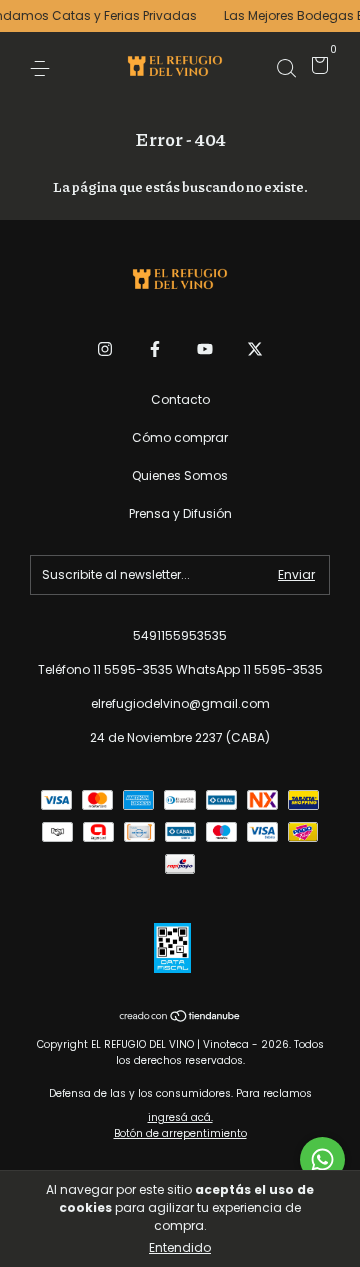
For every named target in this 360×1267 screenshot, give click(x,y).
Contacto (180, 399)
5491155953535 (180, 635)
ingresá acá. (180, 1117)
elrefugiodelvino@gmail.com (180, 703)
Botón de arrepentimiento (180, 1133)
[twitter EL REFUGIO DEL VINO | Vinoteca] (255, 349)
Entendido (180, 1247)
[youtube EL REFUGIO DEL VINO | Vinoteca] (205, 349)
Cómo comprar (180, 437)
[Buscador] (286, 67)
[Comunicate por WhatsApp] (322, 1159)
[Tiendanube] (180, 1018)
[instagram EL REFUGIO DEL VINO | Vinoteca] (105, 349)
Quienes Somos (180, 475)
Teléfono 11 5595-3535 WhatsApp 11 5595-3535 (180, 669)
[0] (316, 68)
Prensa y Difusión (180, 513)
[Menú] (43, 67)
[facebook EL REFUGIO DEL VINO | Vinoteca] (155, 349)
